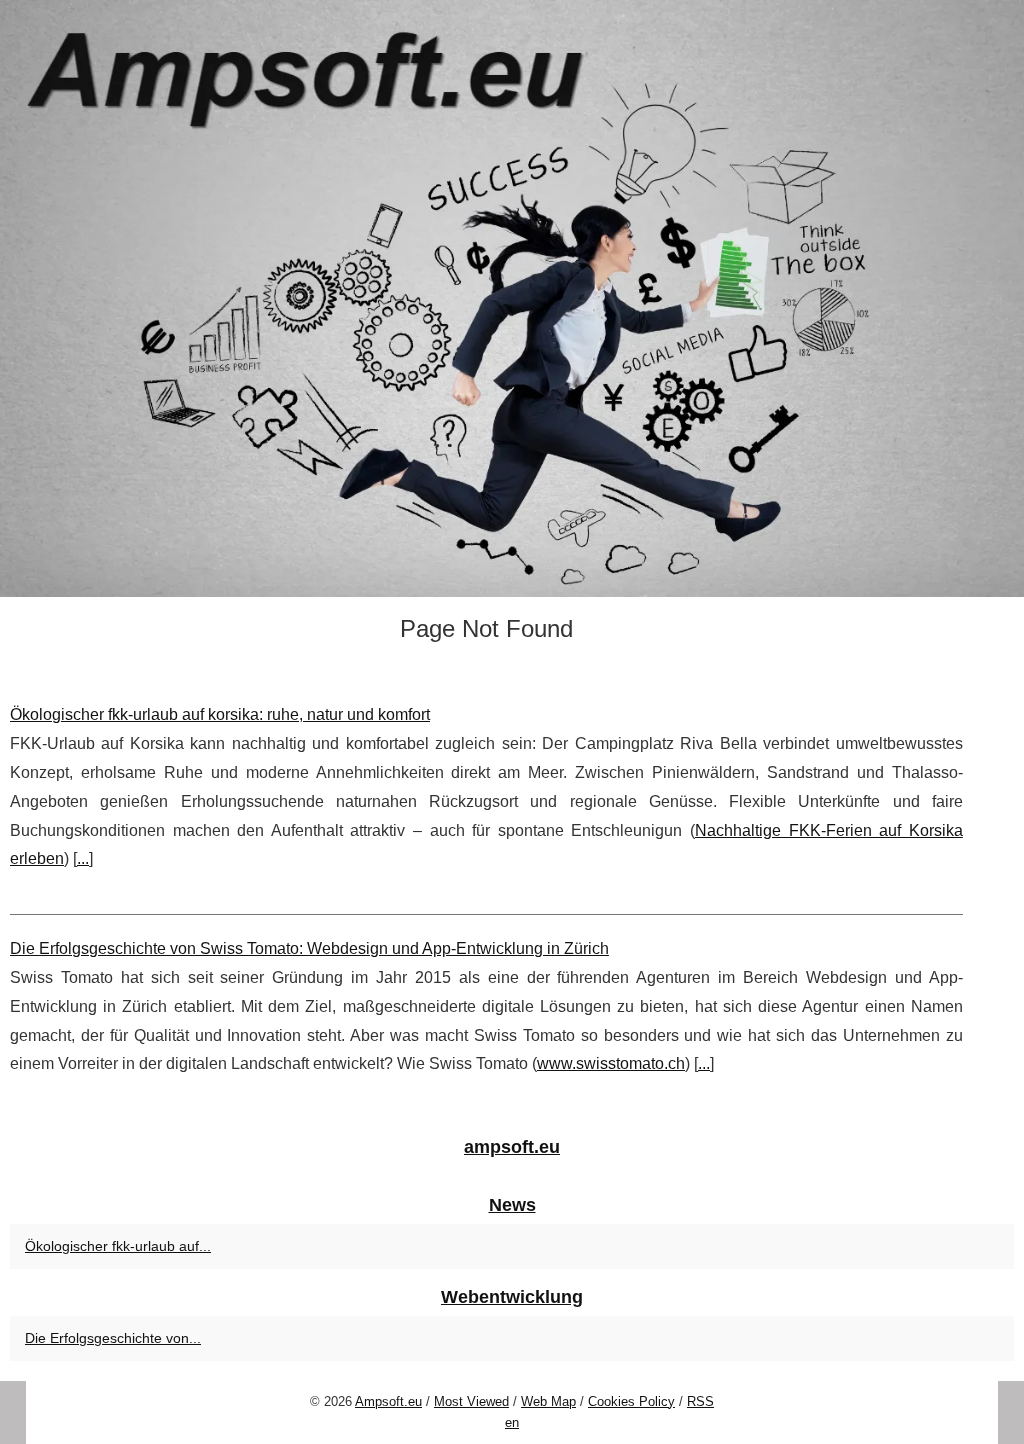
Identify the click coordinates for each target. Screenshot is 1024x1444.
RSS (700, 1401)
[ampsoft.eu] (512, 298)
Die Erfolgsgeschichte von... (113, 1338)
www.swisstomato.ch (611, 1063)
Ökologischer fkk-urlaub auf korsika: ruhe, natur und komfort (220, 714)
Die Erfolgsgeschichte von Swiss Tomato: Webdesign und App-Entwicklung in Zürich (309, 948)
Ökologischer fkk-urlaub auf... (118, 1246)
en (512, 1422)
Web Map (548, 1401)
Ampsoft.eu (388, 1401)
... (83, 858)
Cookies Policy (631, 1401)
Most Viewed (471, 1401)
